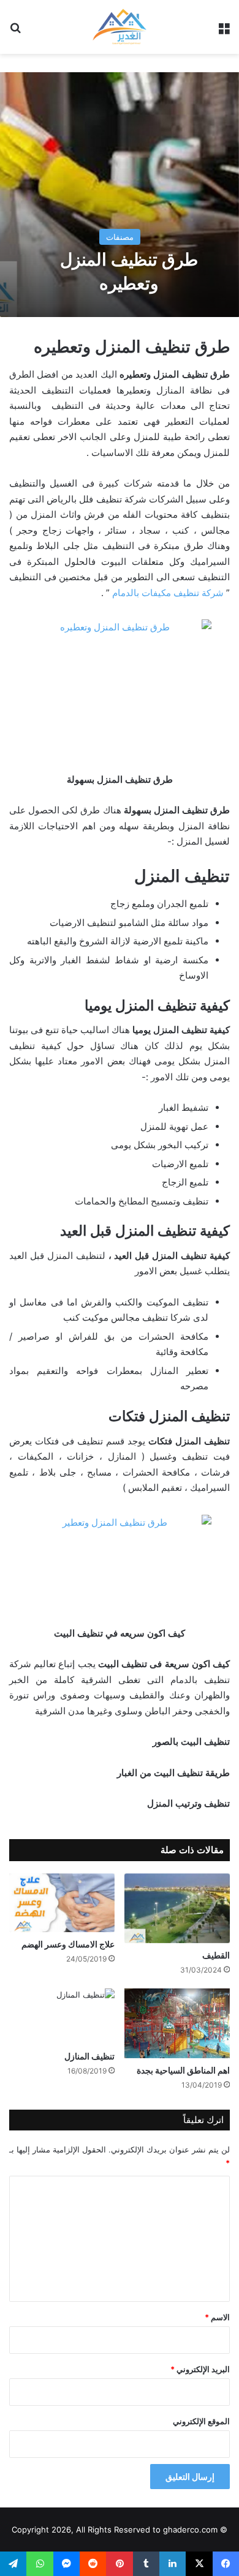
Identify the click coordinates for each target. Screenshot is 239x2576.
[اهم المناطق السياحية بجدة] (177, 2024)
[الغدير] (120, 27)
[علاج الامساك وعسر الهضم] (62, 1903)
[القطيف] (177, 1908)
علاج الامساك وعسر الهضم (68, 1944)
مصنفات (120, 237)
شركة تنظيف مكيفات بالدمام (168, 593)
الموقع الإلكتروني (201, 2421)
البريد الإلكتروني (200, 2369)
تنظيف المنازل (89, 2056)
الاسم (217, 2317)
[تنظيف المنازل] (62, 2017)
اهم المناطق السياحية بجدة (183, 2070)
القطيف (216, 1955)
